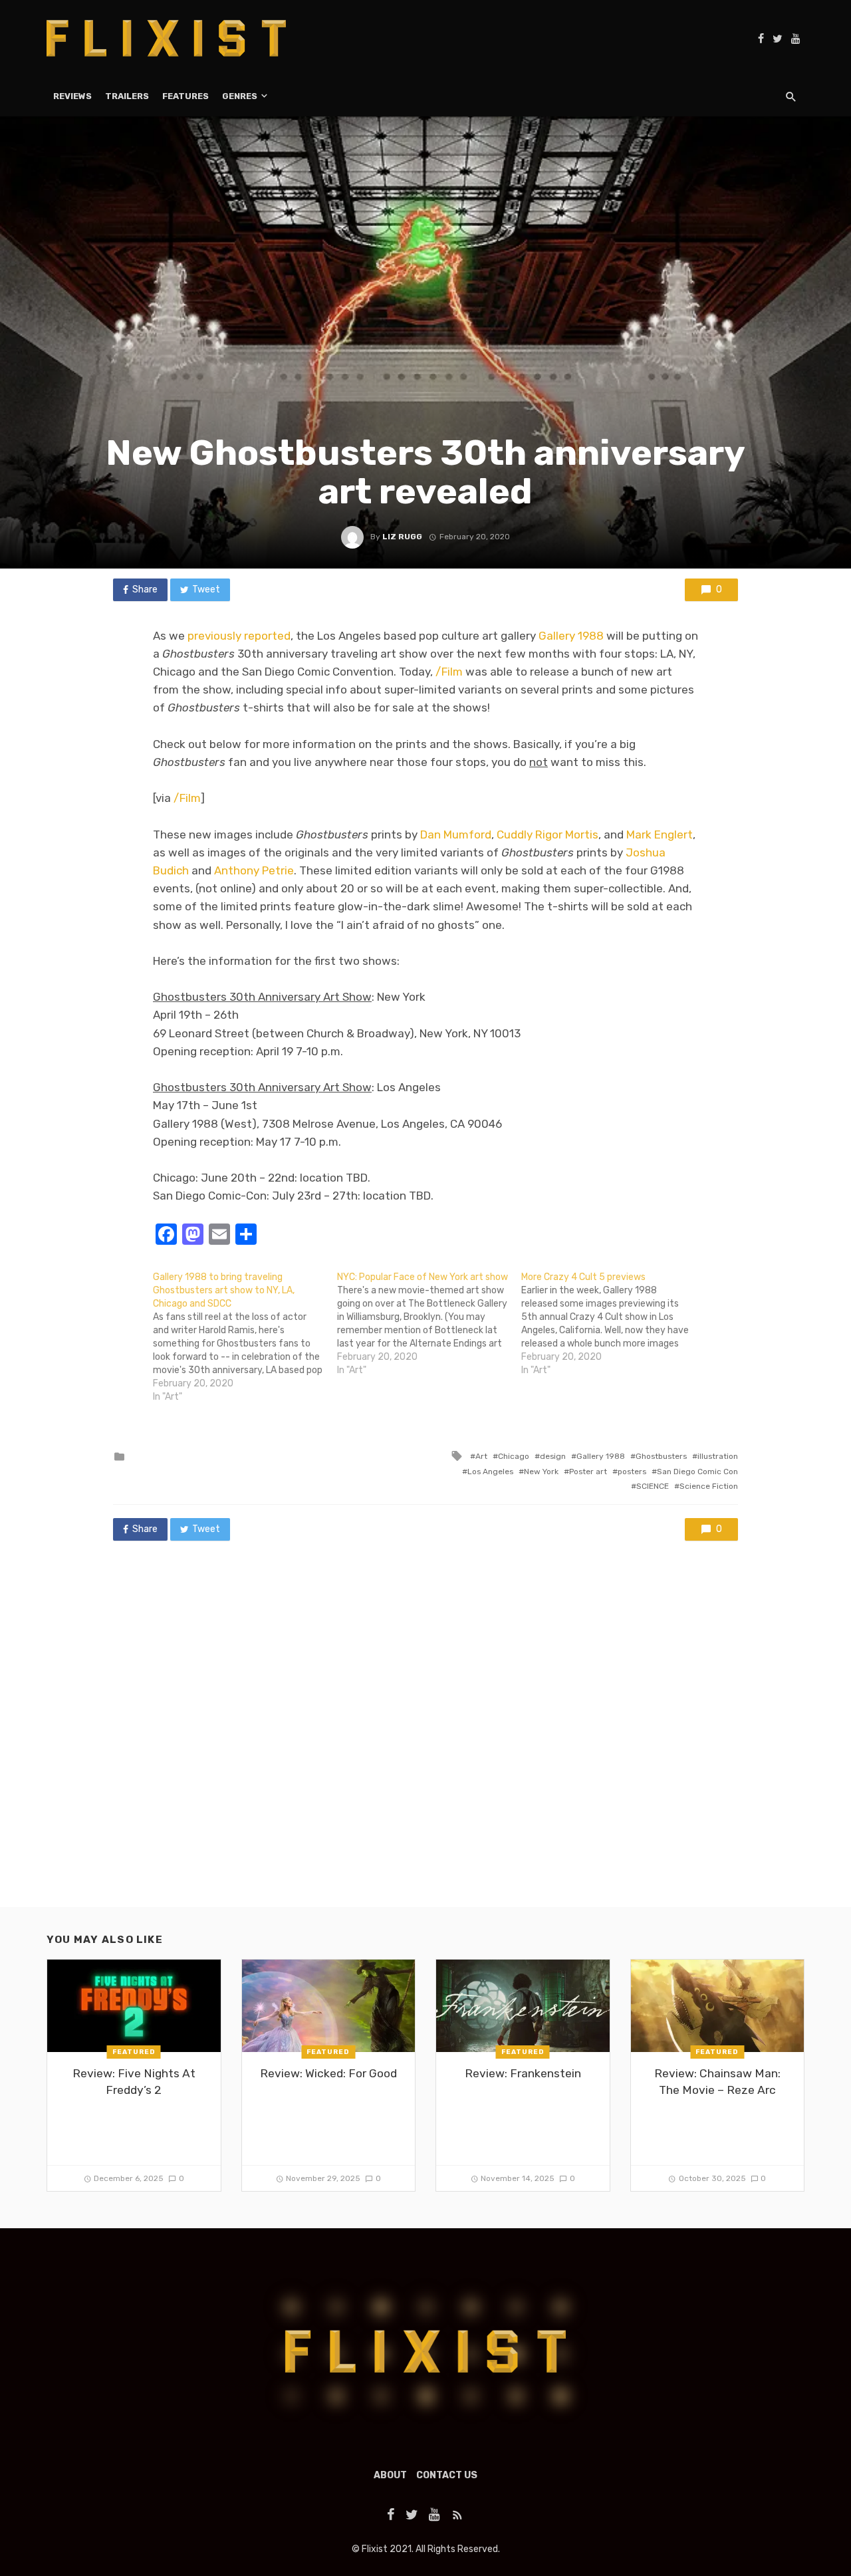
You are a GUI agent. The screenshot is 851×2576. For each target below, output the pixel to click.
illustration (718, 1456)
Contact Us (447, 2475)
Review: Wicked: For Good (328, 2073)
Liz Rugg (402, 537)
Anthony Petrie (254, 870)
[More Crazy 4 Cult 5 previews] (613, 1324)
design (553, 1456)
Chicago (514, 1456)
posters (632, 1472)
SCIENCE (653, 1486)
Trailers (127, 96)
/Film (449, 672)
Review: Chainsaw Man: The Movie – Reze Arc (717, 2082)
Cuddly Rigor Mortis (547, 835)
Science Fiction (709, 1486)
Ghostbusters (661, 1456)
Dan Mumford (456, 835)
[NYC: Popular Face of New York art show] (429, 1324)
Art (481, 1456)
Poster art (588, 1472)
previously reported (239, 636)
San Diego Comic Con (697, 1472)
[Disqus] (425, 1737)
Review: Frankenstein (523, 2073)
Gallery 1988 (571, 636)
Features (185, 96)
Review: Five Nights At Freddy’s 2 (134, 2082)
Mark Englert (660, 835)
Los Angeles (490, 1472)
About (390, 2475)
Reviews (72, 96)
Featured (134, 2052)
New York (541, 1472)
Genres (240, 96)
